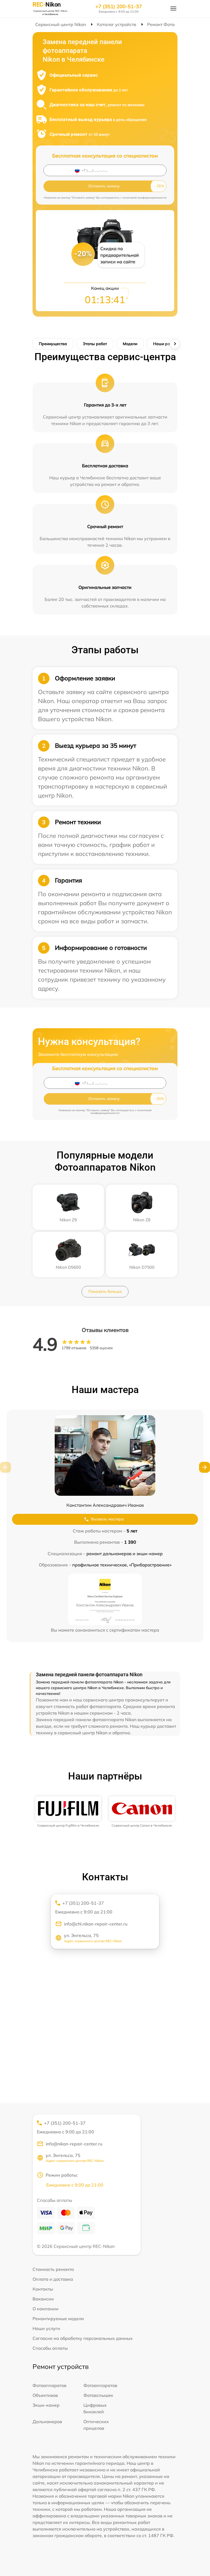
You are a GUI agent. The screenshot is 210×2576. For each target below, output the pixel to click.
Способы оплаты (50, 2348)
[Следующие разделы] (175, 344)
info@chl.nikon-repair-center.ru (96, 1924)
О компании (46, 2309)
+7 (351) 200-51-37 (119, 7)
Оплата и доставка (53, 2279)
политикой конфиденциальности (145, 198)
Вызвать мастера (107, 1519)
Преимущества (53, 344)
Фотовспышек (98, 2395)
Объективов (45, 2395)
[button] (205, 1467)
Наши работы (166, 344)
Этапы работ (95, 344)
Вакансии (43, 2299)
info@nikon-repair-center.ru (74, 2144)
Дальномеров (47, 2422)
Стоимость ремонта (53, 2269)
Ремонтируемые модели (58, 2319)
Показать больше (105, 1291)
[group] (68, 1812)
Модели (130, 344)
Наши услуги (46, 2328)
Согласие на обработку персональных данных (83, 2338)
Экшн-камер (46, 2405)
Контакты (43, 2289)
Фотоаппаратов (49, 2385)
